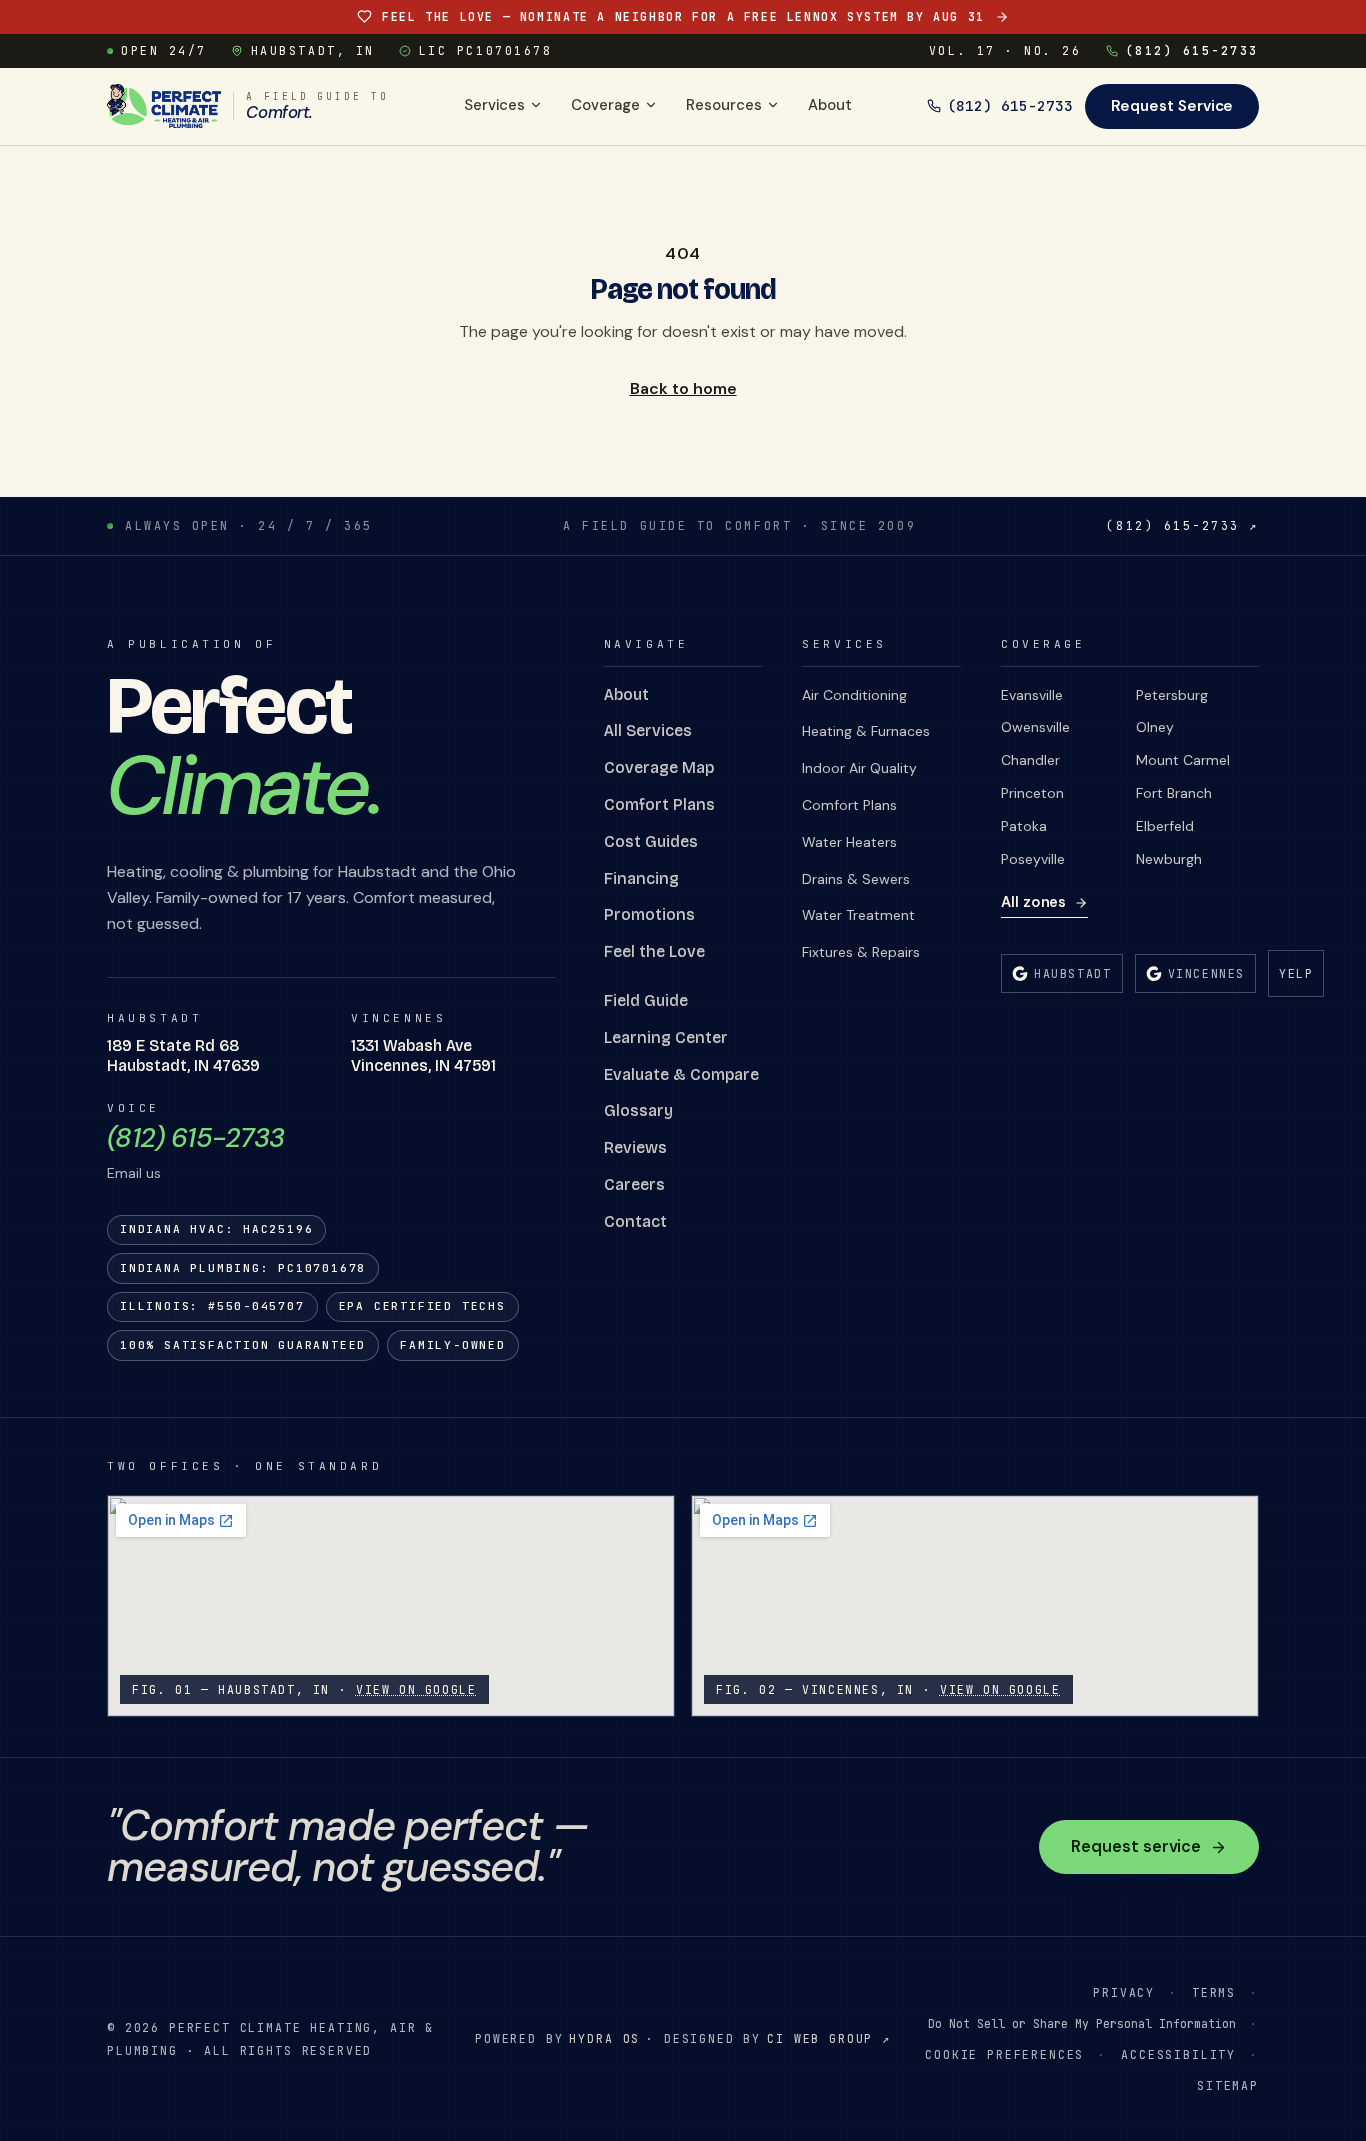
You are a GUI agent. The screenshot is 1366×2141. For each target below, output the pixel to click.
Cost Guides (651, 841)
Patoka (1024, 826)
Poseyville (1033, 859)
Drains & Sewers (856, 879)
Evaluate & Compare (681, 1074)
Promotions (649, 914)
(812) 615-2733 (1192, 50)
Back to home (683, 388)
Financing (641, 878)
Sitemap (1228, 2085)
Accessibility (1178, 2054)
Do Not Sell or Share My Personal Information (1082, 2023)
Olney (1155, 727)
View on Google (416, 1689)
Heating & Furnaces (866, 731)
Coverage (605, 105)
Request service (1136, 1846)
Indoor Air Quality (859, 768)
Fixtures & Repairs (861, 952)
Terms (1214, 1992)
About (830, 105)
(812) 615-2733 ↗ (1182, 525)
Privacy (1124, 1992)
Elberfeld (1165, 826)
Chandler (1030, 760)
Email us (134, 1173)
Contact (635, 1221)
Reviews (635, 1147)
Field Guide (646, 1000)
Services (494, 105)
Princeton (1032, 793)
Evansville (1032, 695)
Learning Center (666, 1037)
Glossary (638, 1110)
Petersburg (1172, 695)
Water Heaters (849, 842)
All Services (648, 730)
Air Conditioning (854, 695)
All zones (1033, 902)
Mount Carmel (1183, 760)
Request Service (1172, 106)
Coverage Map (659, 767)
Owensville (1035, 727)
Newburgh (1169, 859)
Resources (724, 105)
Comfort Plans (659, 804)
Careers (634, 1184)
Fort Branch (1174, 793)
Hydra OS (604, 2038)
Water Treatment (858, 915)
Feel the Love (654, 951)
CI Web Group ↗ (829, 2038)
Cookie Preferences (1004, 2054)
